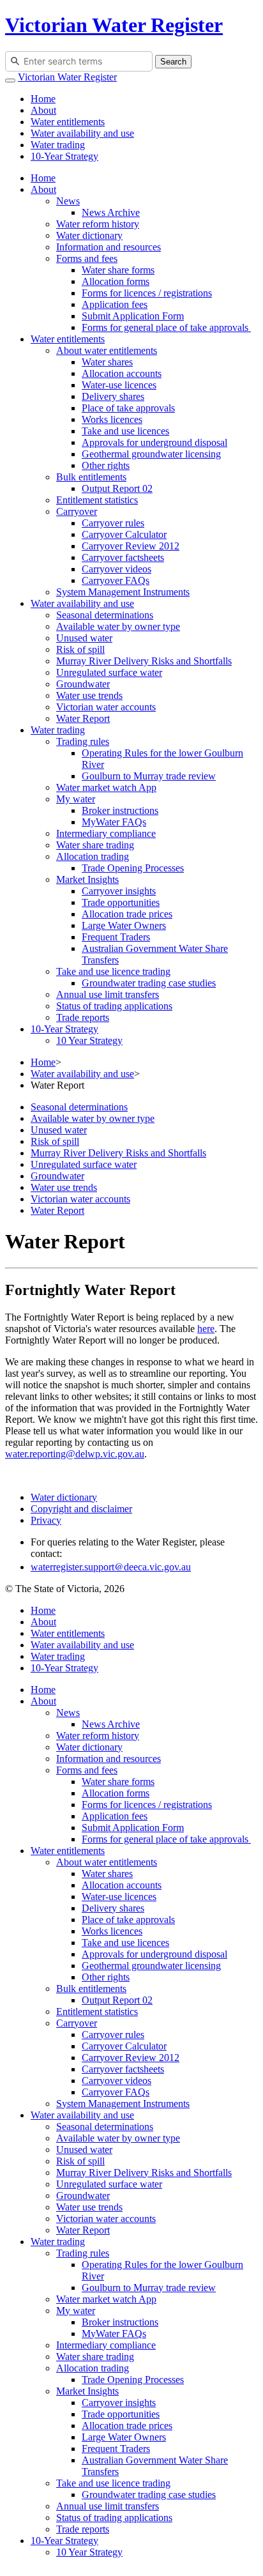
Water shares (107, 362)
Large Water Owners (124, 925)
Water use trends (89, 695)
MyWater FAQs (114, 822)
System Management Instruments (123, 592)
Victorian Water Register (114, 25)
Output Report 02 (117, 488)
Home (43, 99)
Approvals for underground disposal (154, 442)
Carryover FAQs (116, 580)
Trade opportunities (121, 902)
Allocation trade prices (127, 914)
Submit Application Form (133, 316)
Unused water (84, 638)
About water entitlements (107, 350)
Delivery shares (113, 396)
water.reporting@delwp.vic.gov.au (75, 1454)
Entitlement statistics (97, 500)
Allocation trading (93, 856)
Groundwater (83, 684)
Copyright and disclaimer (81, 1509)
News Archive (111, 212)
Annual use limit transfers (108, 994)
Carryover (77, 511)
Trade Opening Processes (133, 868)
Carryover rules (113, 523)
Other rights (106, 465)
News (68, 201)
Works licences (112, 419)
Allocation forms (116, 281)
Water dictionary (89, 235)
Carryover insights (119, 891)
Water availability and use (82, 133)
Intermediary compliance (106, 833)
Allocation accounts (122, 373)
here (206, 1329)
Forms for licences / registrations (147, 293)
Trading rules (83, 741)
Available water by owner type (118, 626)
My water (76, 799)
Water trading (58, 145)
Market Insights (87, 879)
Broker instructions (120, 810)
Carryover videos (116, 569)
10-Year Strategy (64, 156)
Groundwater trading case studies (149, 983)
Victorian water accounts (106, 707)
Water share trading (95, 845)
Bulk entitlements (91, 477)
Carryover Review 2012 (131, 546)
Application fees (115, 304)
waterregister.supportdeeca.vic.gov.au (111, 1567)
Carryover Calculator (124, 534)
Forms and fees (87, 258)
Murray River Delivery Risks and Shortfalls (144, 661)
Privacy (46, 1520)
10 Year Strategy (89, 1040)
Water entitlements (68, 122)
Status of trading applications (114, 1006)
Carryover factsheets (123, 557)
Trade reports (83, 1017)
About (43, 110)
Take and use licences (125, 431)
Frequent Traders (116, 937)
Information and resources (109, 247)
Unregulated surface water (109, 672)
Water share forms (118, 270)
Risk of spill (80, 649)
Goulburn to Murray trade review (149, 776)
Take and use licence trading (113, 971)
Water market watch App (106, 787)
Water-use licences (119, 385)
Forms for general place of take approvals (166, 327)
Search (173, 62)
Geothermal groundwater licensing (151, 454)
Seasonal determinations (105, 615)
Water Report (83, 718)
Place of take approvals (128, 408)
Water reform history (98, 224)
